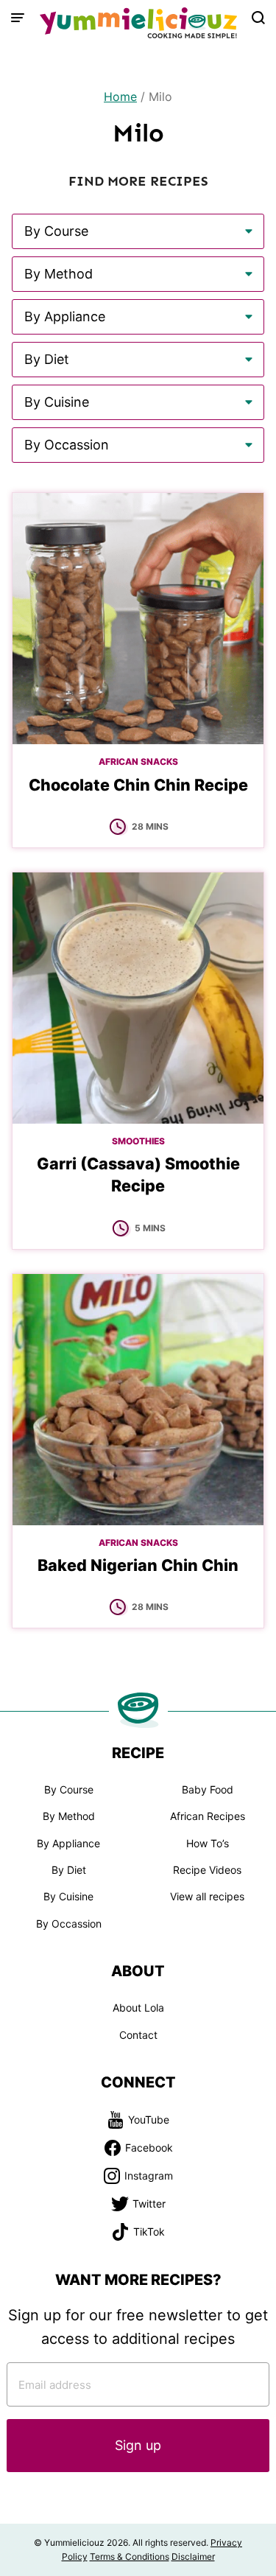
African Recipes (208, 1816)
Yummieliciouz (138, 23)
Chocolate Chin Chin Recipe (138, 785)
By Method (69, 1816)
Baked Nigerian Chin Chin (138, 1565)
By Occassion (69, 1924)
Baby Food (208, 1789)
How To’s (208, 1843)
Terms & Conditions (130, 2556)
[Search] (258, 18)
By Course (69, 1789)
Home (120, 97)
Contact (138, 2035)
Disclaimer (193, 2556)
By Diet (69, 1870)
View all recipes (207, 1896)
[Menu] (18, 18)
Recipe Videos (207, 1870)
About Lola (138, 2008)
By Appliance (68, 1843)
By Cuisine (68, 1896)
